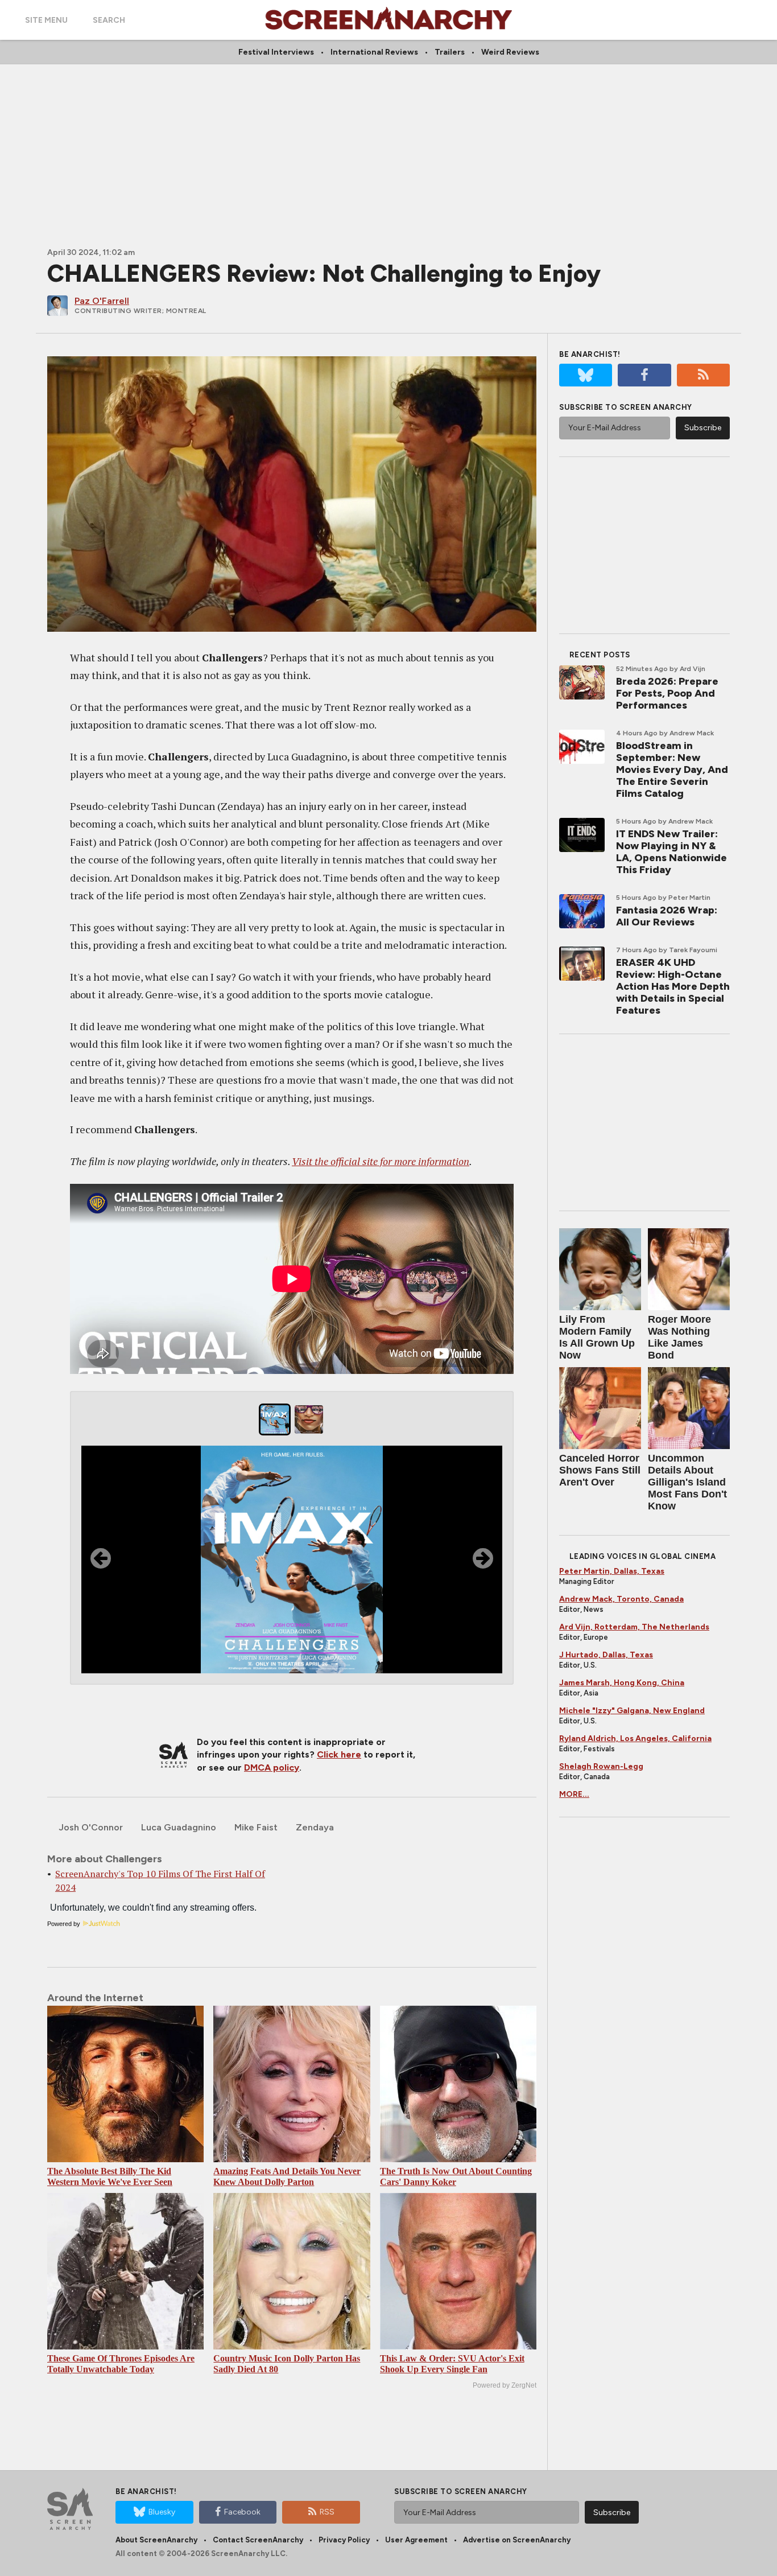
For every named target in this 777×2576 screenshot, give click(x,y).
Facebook (242, 2512)
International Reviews (374, 52)
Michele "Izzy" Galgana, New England (632, 1711)
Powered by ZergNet (505, 2385)
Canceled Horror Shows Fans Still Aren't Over (600, 1470)
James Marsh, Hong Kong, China (622, 1683)
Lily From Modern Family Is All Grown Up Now (597, 1337)
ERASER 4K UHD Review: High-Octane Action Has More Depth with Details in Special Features (673, 986)
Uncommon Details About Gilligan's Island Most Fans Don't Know (687, 1482)
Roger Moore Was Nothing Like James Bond (679, 1337)
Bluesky (162, 2512)
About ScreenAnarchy (156, 2540)
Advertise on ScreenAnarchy (517, 2540)
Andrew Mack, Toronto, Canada (621, 1599)
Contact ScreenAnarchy (258, 2540)
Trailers (450, 52)
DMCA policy (272, 1768)
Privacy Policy (344, 2540)
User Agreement (416, 2540)
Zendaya (315, 1827)
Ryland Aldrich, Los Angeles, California (635, 1738)
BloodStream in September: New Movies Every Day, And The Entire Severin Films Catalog (672, 769)
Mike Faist (256, 1827)
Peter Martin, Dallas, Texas (612, 1571)
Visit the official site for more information (381, 1161)
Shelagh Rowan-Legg (601, 1766)
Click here (339, 1754)
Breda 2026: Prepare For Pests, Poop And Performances (667, 693)
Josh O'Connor (91, 1827)
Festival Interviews (276, 52)
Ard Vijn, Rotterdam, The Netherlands (634, 1627)
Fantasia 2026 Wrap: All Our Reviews (667, 916)
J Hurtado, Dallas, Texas (606, 1655)
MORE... (574, 1794)
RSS (327, 2512)
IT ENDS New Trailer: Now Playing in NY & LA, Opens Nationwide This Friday (671, 852)
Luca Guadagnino (179, 1827)
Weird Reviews (510, 52)
